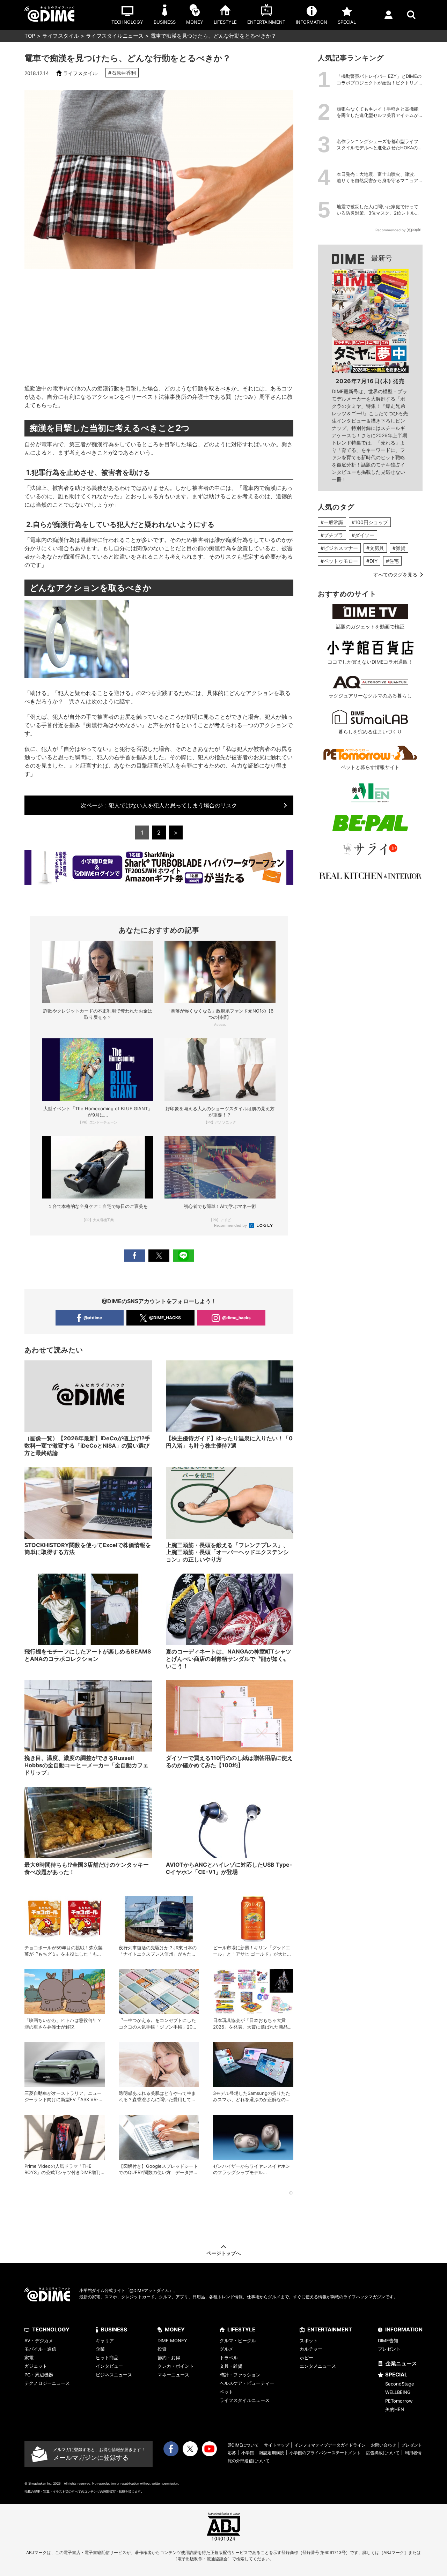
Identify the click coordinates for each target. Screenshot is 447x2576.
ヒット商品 (107, 2358)
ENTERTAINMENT (330, 2329)
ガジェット (36, 2366)
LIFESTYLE (241, 2329)
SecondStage (400, 2384)
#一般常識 (332, 522)
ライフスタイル (61, 36)
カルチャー (311, 2349)
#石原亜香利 (122, 73)
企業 (100, 2349)
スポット (309, 2340)
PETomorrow (399, 2401)
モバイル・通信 (40, 2349)
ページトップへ (223, 2253)
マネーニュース (173, 2375)
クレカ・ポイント (176, 2366)
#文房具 (375, 548)
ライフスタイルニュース (115, 36)
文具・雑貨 (231, 2366)
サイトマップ (277, 2445)
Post (159, 1256)
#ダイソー (363, 535)
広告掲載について (383, 2453)
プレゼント (389, 2349)
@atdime (93, 1318)
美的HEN (395, 2409)
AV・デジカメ (39, 2340)
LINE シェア (183, 1256)
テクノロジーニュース (47, 2383)
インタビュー (109, 2366)
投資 (162, 2349)
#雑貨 (399, 548)
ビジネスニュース (114, 2375)
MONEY (175, 2329)
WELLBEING (398, 2392)
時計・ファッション (240, 2375)
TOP (30, 36)
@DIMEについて (243, 2445)
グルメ (226, 2349)
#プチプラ (332, 535)
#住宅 (392, 561)
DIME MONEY (172, 2340)
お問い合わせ (383, 2445)
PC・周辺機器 (39, 2375)
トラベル (229, 2358)
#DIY (372, 561)
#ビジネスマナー (339, 548)
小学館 (248, 2453)
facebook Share (134, 1256)
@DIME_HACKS (165, 1318)
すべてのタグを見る (395, 574)
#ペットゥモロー (339, 561)
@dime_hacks (236, 1318)
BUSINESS (114, 2329)
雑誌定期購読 (272, 2453)
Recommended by (231, 1225)
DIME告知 (388, 2340)
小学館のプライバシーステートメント (325, 2453)
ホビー (306, 2358)
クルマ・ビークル (238, 2340)
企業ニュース (401, 2363)
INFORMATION (404, 2329)
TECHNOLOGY (51, 2329)
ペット (226, 2392)
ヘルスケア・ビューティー (247, 2383)
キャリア (105, 2340)
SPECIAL (396, 2375)
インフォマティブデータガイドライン (330, 2445)
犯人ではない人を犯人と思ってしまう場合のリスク (159, 805)
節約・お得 (169, 2358)
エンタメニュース (318, 2366)
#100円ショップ (370, 522)
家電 (29, 2358)
